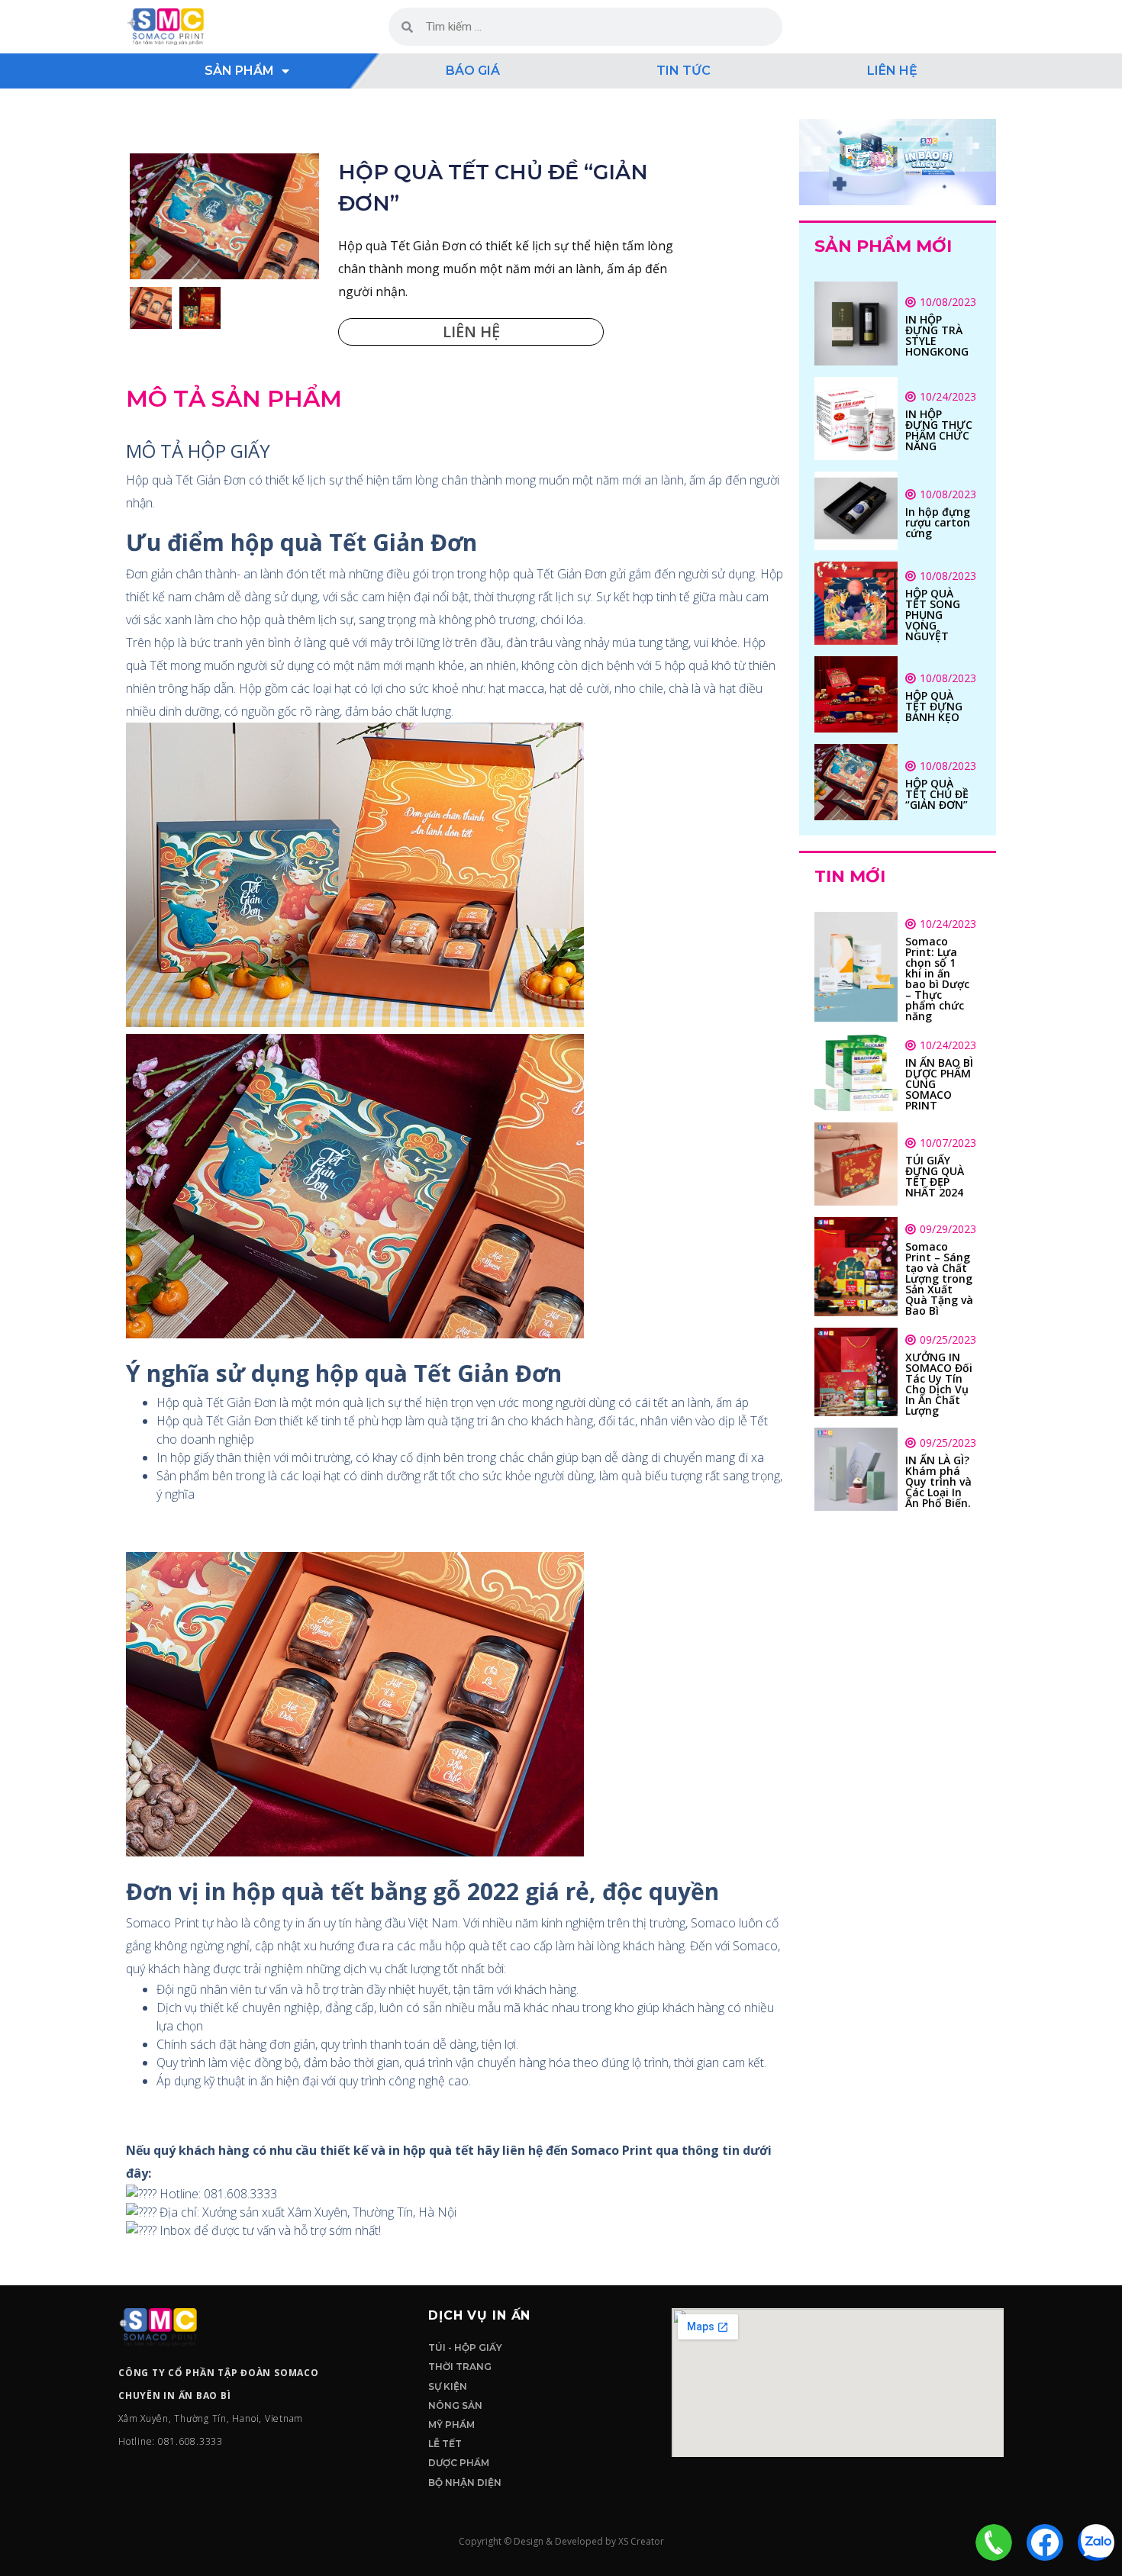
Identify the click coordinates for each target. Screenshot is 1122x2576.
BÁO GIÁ (473, 71)
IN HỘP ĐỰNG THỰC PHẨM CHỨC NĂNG (939, 430)
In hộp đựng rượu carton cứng (938, 522)
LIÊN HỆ (892, 71)
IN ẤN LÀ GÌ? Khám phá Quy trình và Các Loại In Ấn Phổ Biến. (938, 1481)
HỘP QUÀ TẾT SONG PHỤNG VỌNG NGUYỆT (933, 615)
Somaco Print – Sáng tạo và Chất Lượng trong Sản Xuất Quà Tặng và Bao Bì (939, 1278)
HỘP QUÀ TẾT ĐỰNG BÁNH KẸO (934, 706)
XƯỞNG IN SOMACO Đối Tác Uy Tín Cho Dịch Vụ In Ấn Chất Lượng (939, 1384)
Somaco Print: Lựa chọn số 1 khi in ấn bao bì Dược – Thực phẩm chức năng (937, 979)
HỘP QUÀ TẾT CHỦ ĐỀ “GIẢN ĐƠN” (937, 794)
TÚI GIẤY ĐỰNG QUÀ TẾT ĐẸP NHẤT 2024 (935, 1176)
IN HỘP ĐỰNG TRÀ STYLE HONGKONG (937, 335)
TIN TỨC (684, 71)
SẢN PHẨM (239, 71)
